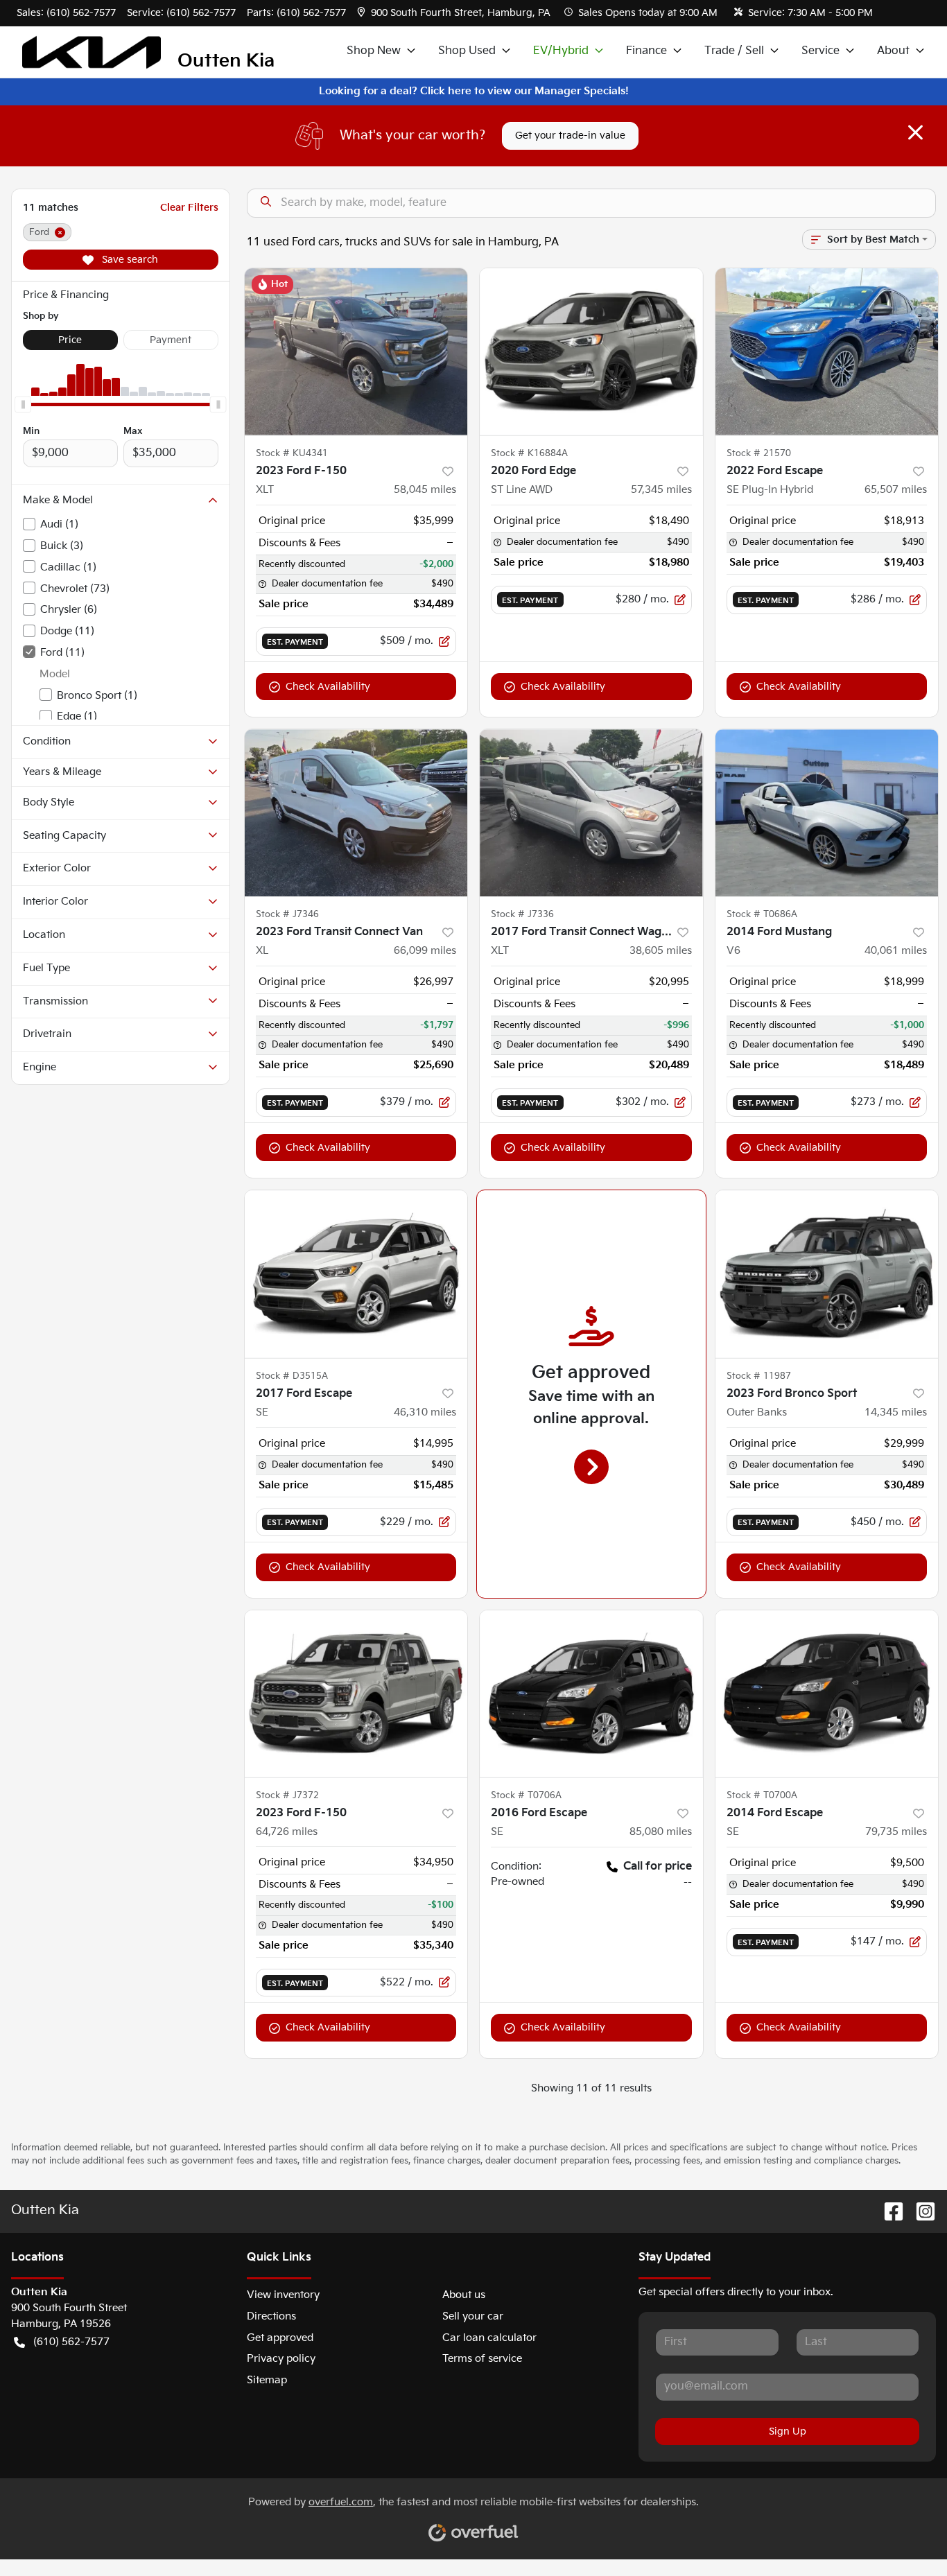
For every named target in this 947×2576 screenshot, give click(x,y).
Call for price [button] (658, 1866)
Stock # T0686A (762, 914)
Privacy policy (281, 2359)
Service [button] (820, 51)
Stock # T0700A (762, 1795)
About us (464, 2295)
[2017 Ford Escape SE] (356, 1274)
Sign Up (788, 2431)
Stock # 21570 (759, 453)
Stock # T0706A (526, 1795)
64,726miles (287, 1832)
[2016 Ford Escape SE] (591, 1694)
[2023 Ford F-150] (356, 1694)
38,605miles (661, 951)
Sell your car (473, 2316)
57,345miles (661, 490)
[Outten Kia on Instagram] (920, 2211)
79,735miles (896, 1832)
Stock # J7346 (287, 914)
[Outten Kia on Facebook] (888, 2211)
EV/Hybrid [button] (561, 51)
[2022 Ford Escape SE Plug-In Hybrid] (827, 352)
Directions (271, 2316)
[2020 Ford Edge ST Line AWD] (591, 352)
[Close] (915, 132)
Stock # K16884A (529, 453)
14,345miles (896, 1412)
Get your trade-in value (570, 136)
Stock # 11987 (759, 1376)
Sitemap (267, 2380)
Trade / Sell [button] (734, 51)
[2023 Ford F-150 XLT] (356, 352)
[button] (455, 13)
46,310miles (425, 1412)
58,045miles (425, 490)
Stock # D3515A (292, 1376)
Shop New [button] (374, 51)
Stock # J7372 (287, 1795)
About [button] (893, 51)
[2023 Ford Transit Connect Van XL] (356, 813)
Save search (129, 260)
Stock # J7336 (522, 914)
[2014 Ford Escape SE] (827, 1694)
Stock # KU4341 (292, 453)
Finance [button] (646, 51)
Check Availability (328, 687)
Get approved (280, 2338)
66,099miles (425, 951)
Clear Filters (189, 208)
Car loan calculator (489, 2338)
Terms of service (482, 2359)
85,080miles (661, 1832)
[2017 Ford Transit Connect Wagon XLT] (591, 813)
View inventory (283, 2295)
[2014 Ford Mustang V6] (827, 813)
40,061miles (896, 951)
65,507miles (896, 490)
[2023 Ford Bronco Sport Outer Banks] (827, 1274)
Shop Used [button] (467, 51)
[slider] (23, 404)
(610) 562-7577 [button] (71, 2342)
